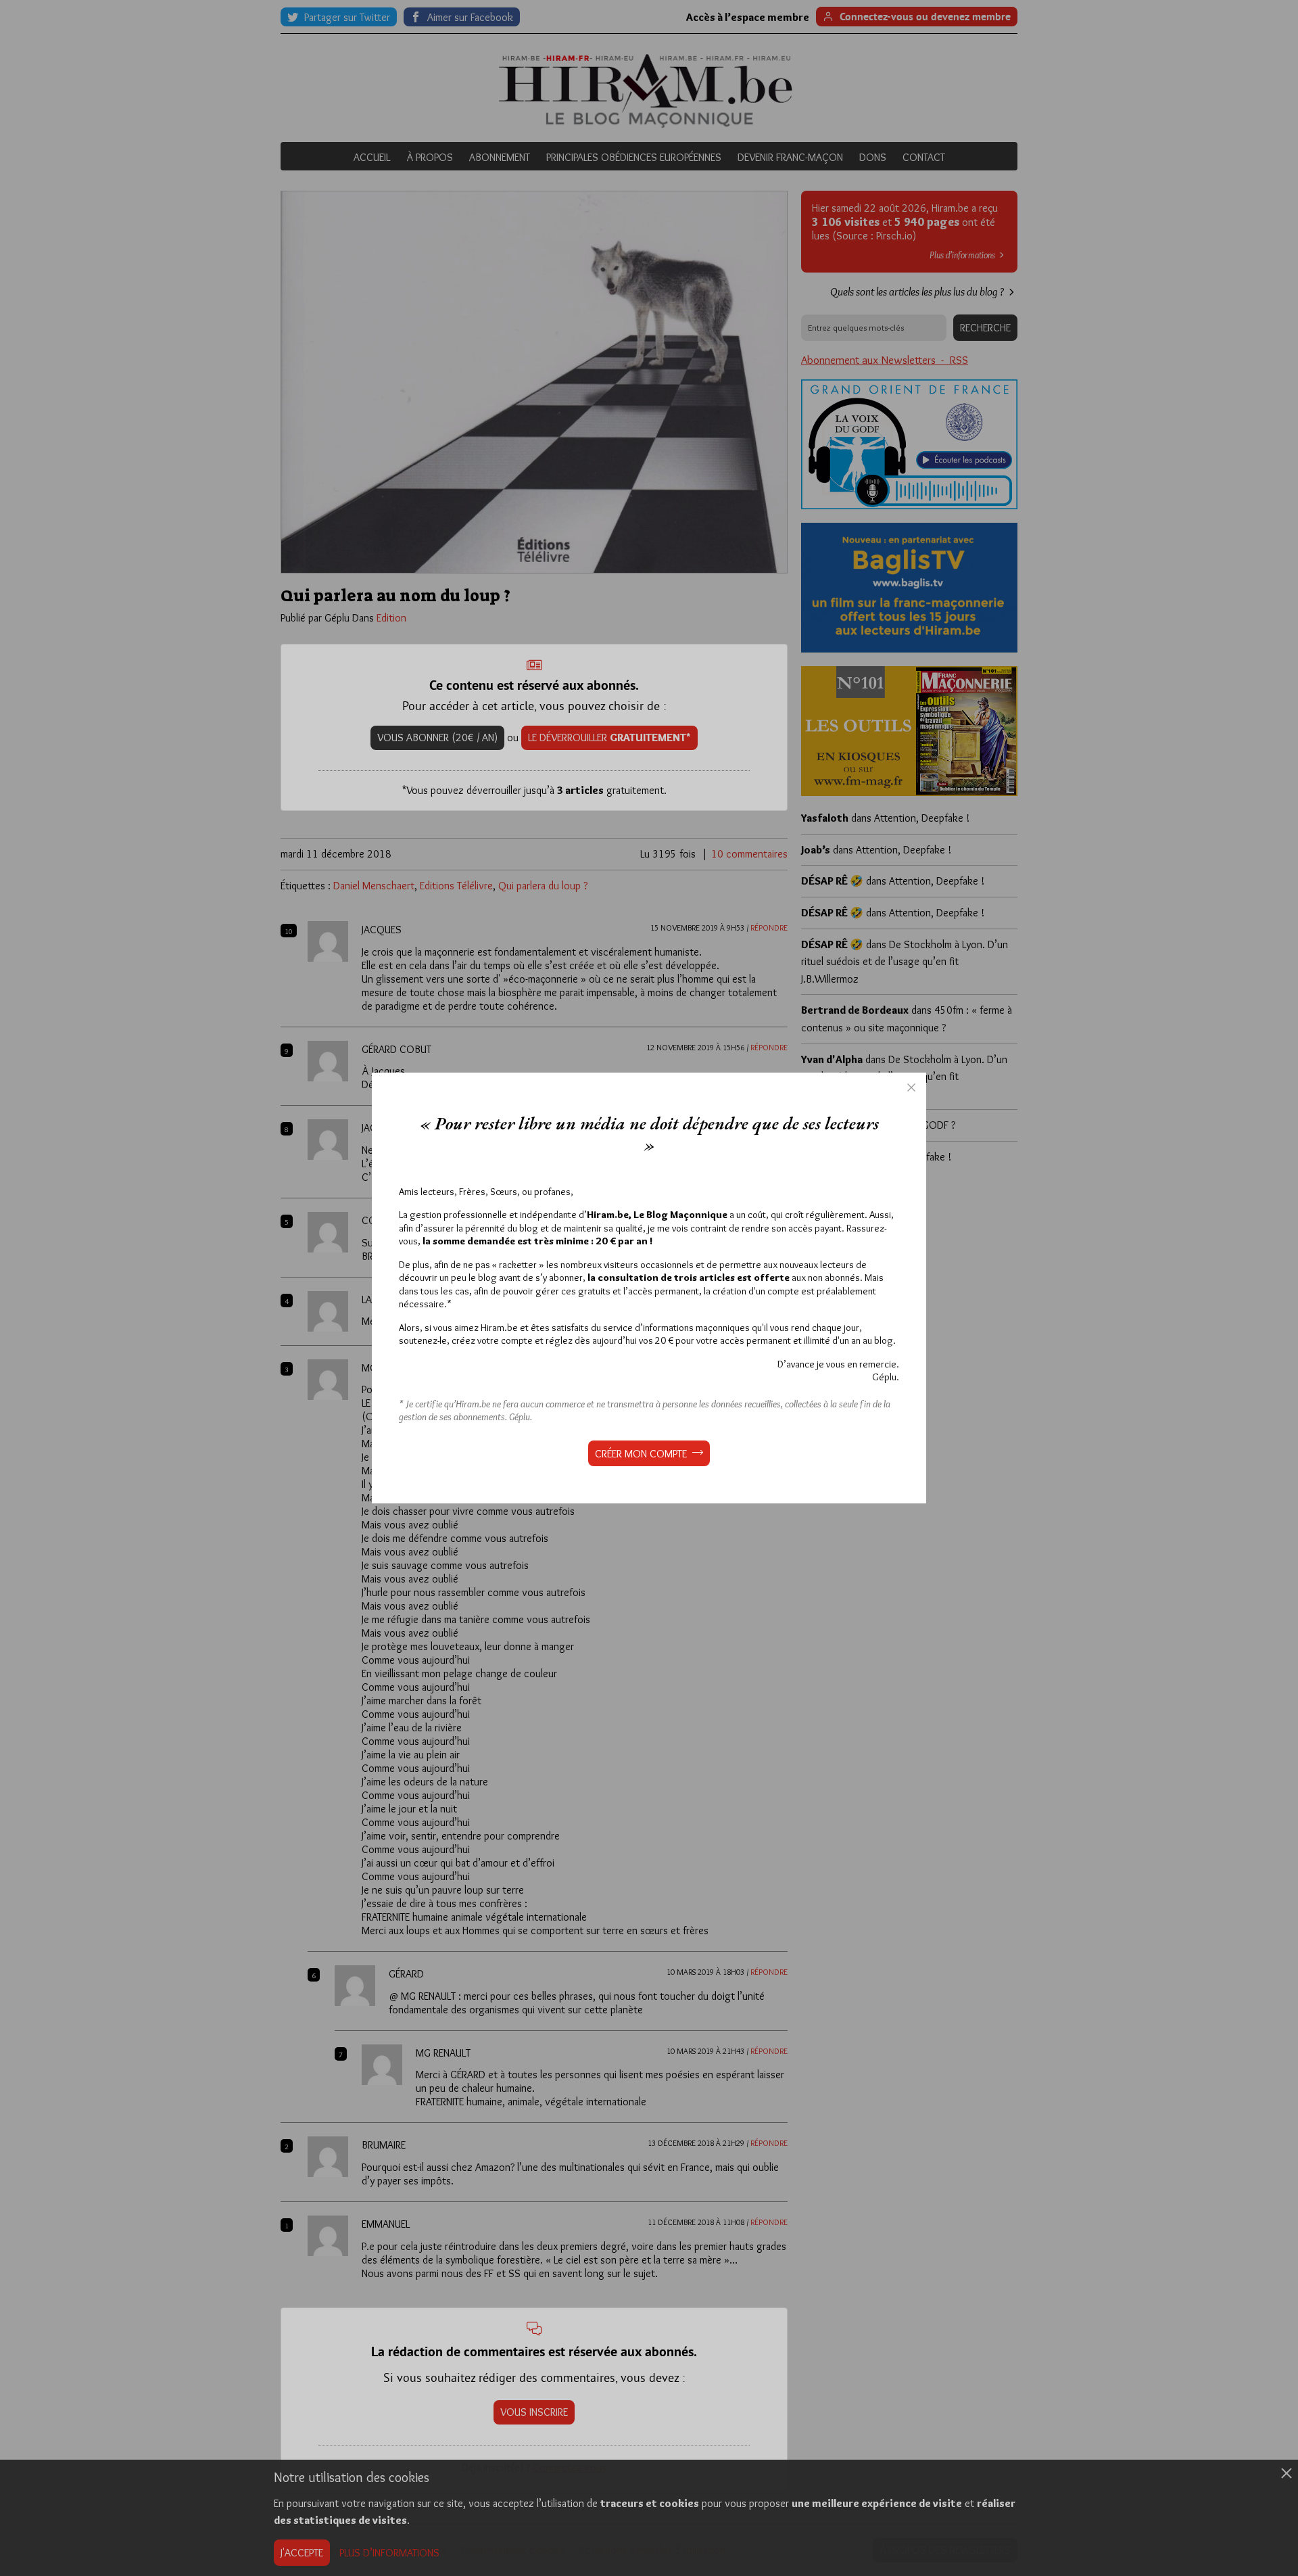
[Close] (911, 1087)
